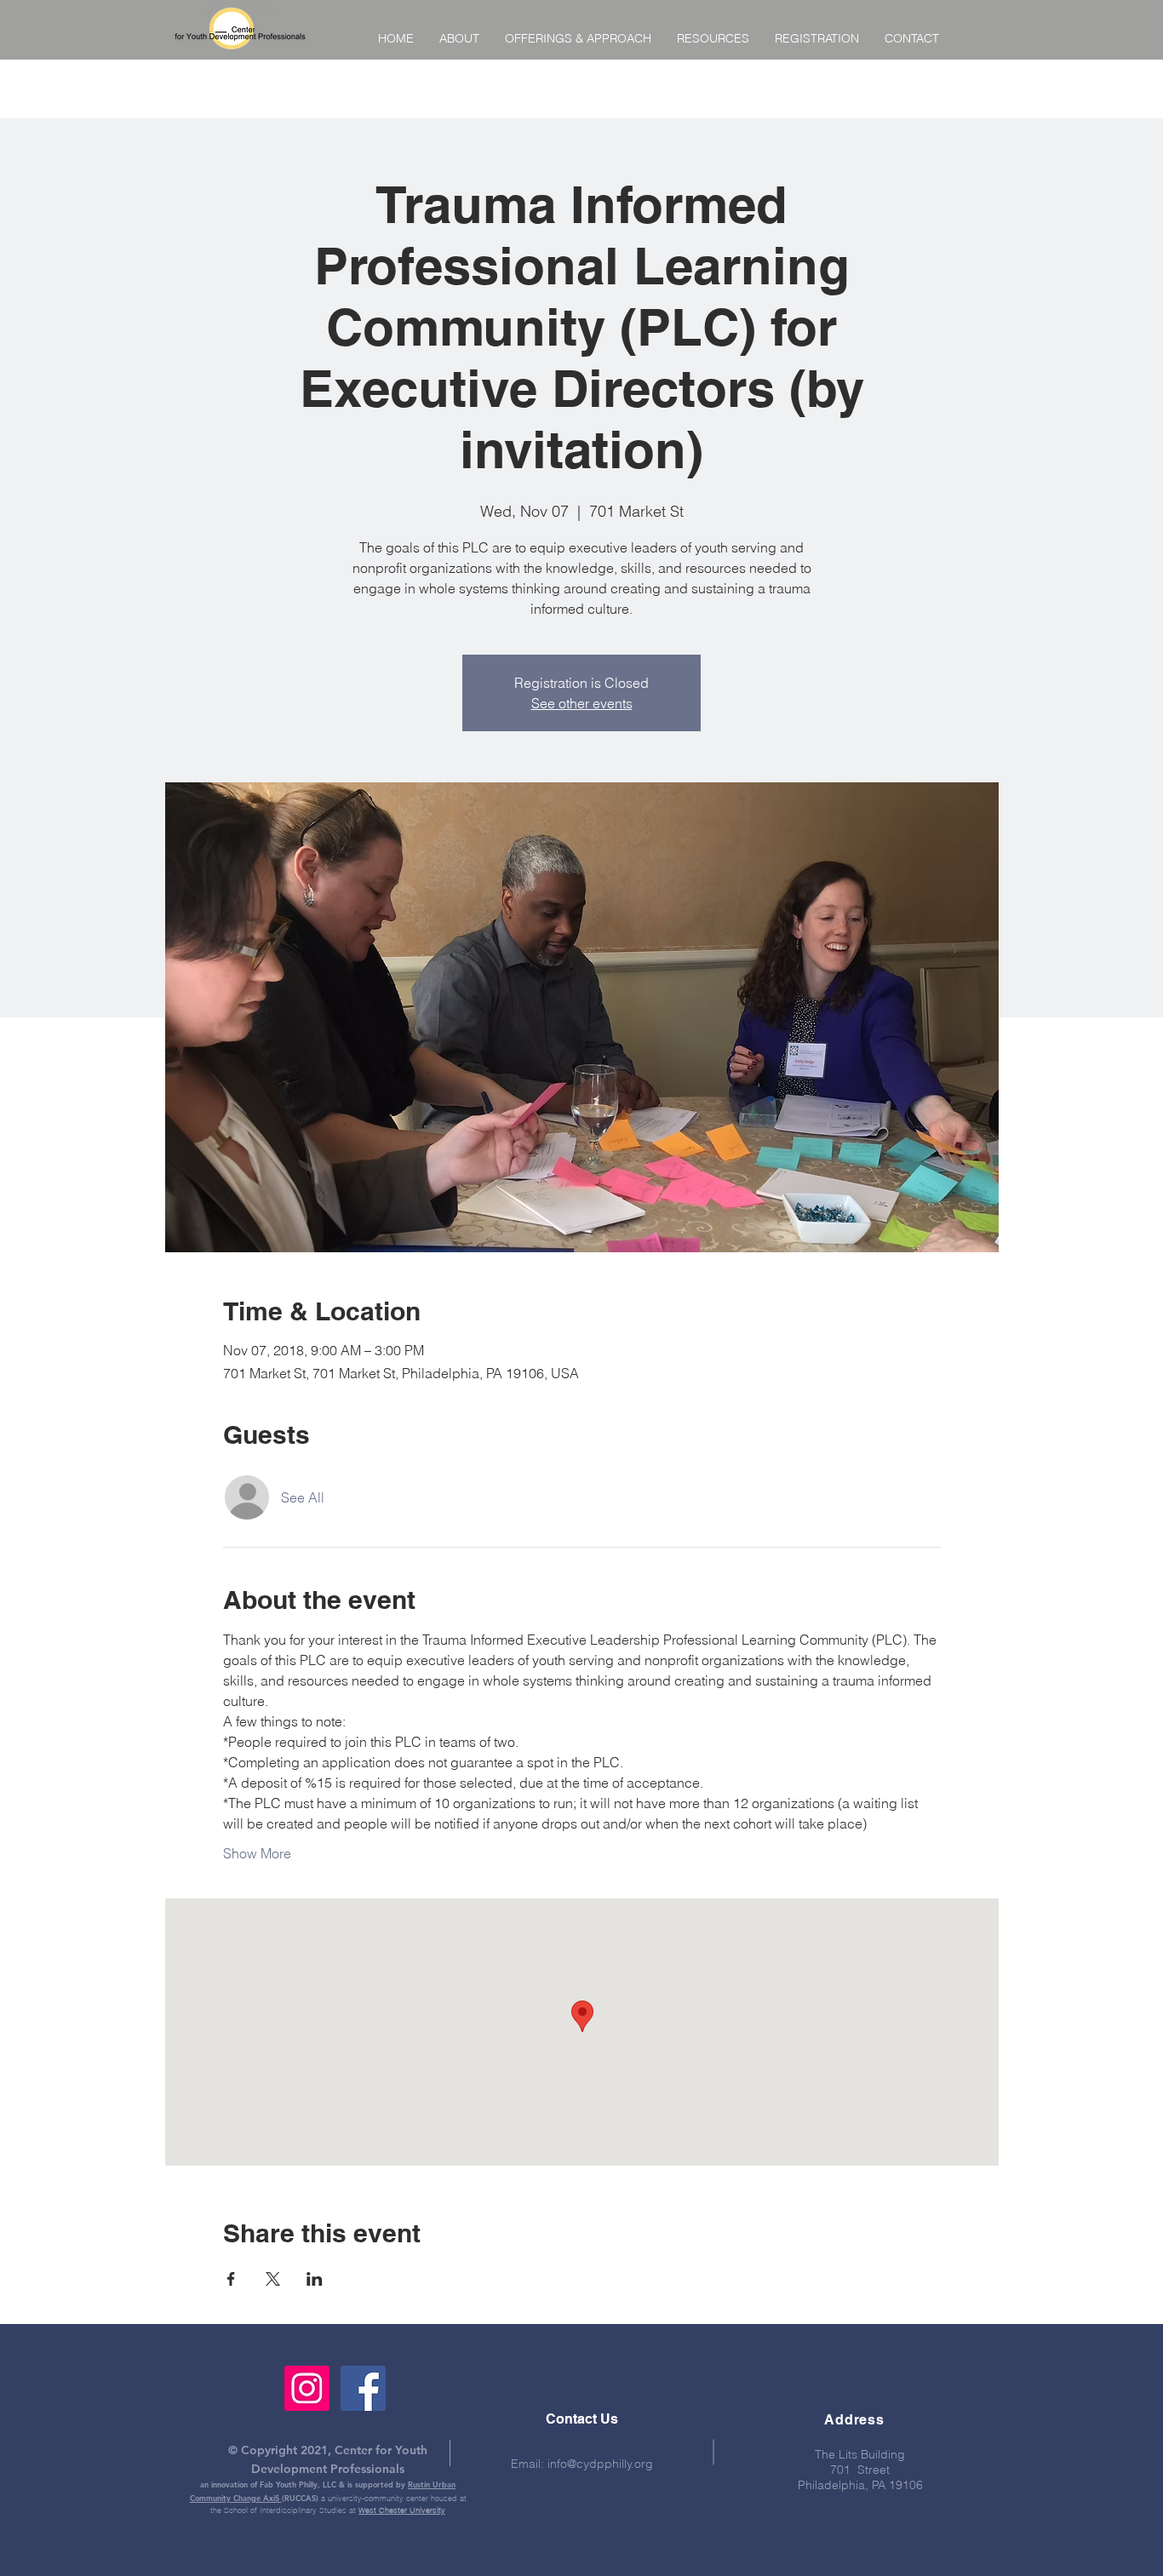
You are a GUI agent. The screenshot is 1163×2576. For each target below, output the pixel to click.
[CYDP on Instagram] (307, 2388)
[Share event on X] (273, 2279)
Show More (257, 1853)
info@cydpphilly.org (600, 2464)
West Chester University (402, 2510)
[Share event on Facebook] (231, 2279)
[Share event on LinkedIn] (315, 2279)
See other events (582, 703)
